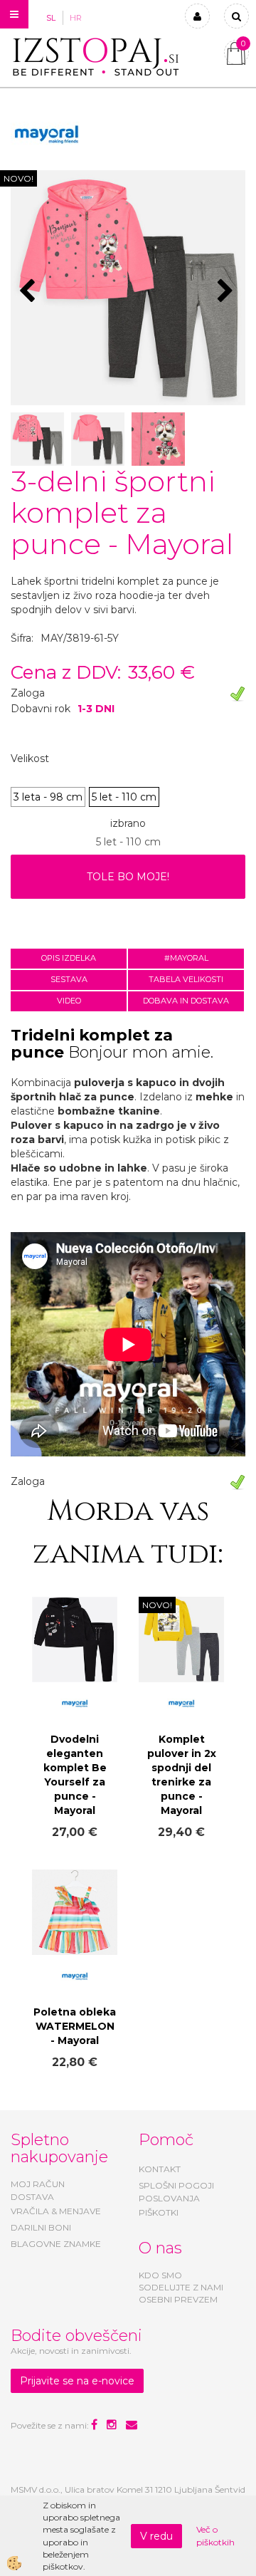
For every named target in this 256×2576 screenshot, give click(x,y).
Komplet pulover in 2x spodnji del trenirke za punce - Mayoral (182, 1775)
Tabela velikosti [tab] (186, 979)
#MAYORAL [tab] (186, 958)
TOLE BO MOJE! (128, 877)
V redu (156, 2536)
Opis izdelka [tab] (69, 958)
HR (76, 18)
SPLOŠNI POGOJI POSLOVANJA (176, 2191)
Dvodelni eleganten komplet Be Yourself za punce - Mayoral (75, 1775)
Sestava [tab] (69, 979)
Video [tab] (69, 1001)
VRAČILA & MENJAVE (56, 2211)
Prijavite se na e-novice (77, 2381)
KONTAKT (160, 2169)
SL (51, 18)
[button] (227, 292)
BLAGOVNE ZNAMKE (56, 2244)
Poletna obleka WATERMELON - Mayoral (75, 2026)
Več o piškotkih (215, 2535)
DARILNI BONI (41, 2227)
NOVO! (18, 178)
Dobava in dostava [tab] (186, 1001)
